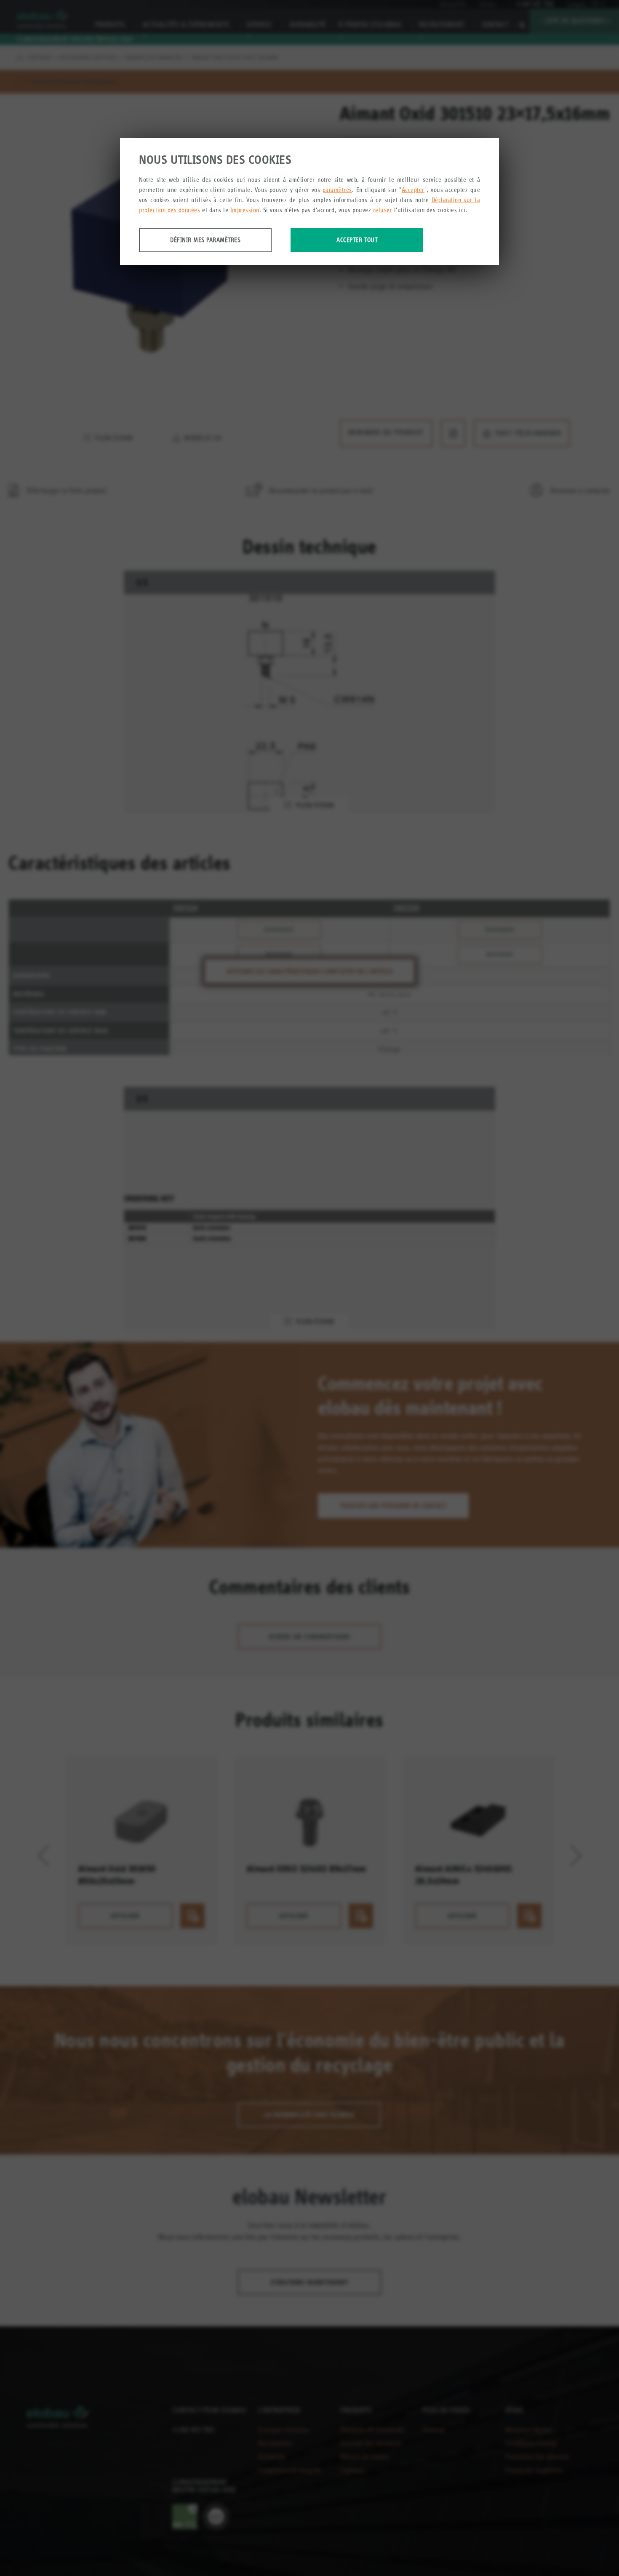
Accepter (413, 190)
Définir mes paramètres (205, 240)
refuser (383, 210)
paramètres (337, 190)
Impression (245, 210)
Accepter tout (357, 240)
